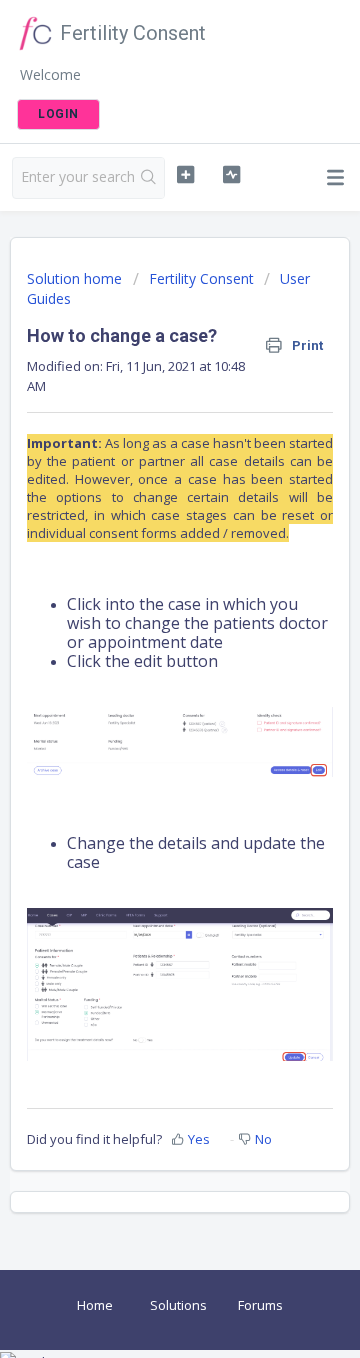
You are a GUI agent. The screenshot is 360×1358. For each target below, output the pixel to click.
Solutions (178, 1305)
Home (95, 1305)
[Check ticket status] (231, 175)
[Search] (149, 178)
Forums (260, 1305)
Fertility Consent (201, 278)
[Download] (143, 671)
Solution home (76, 278)
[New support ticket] (185, 175)
